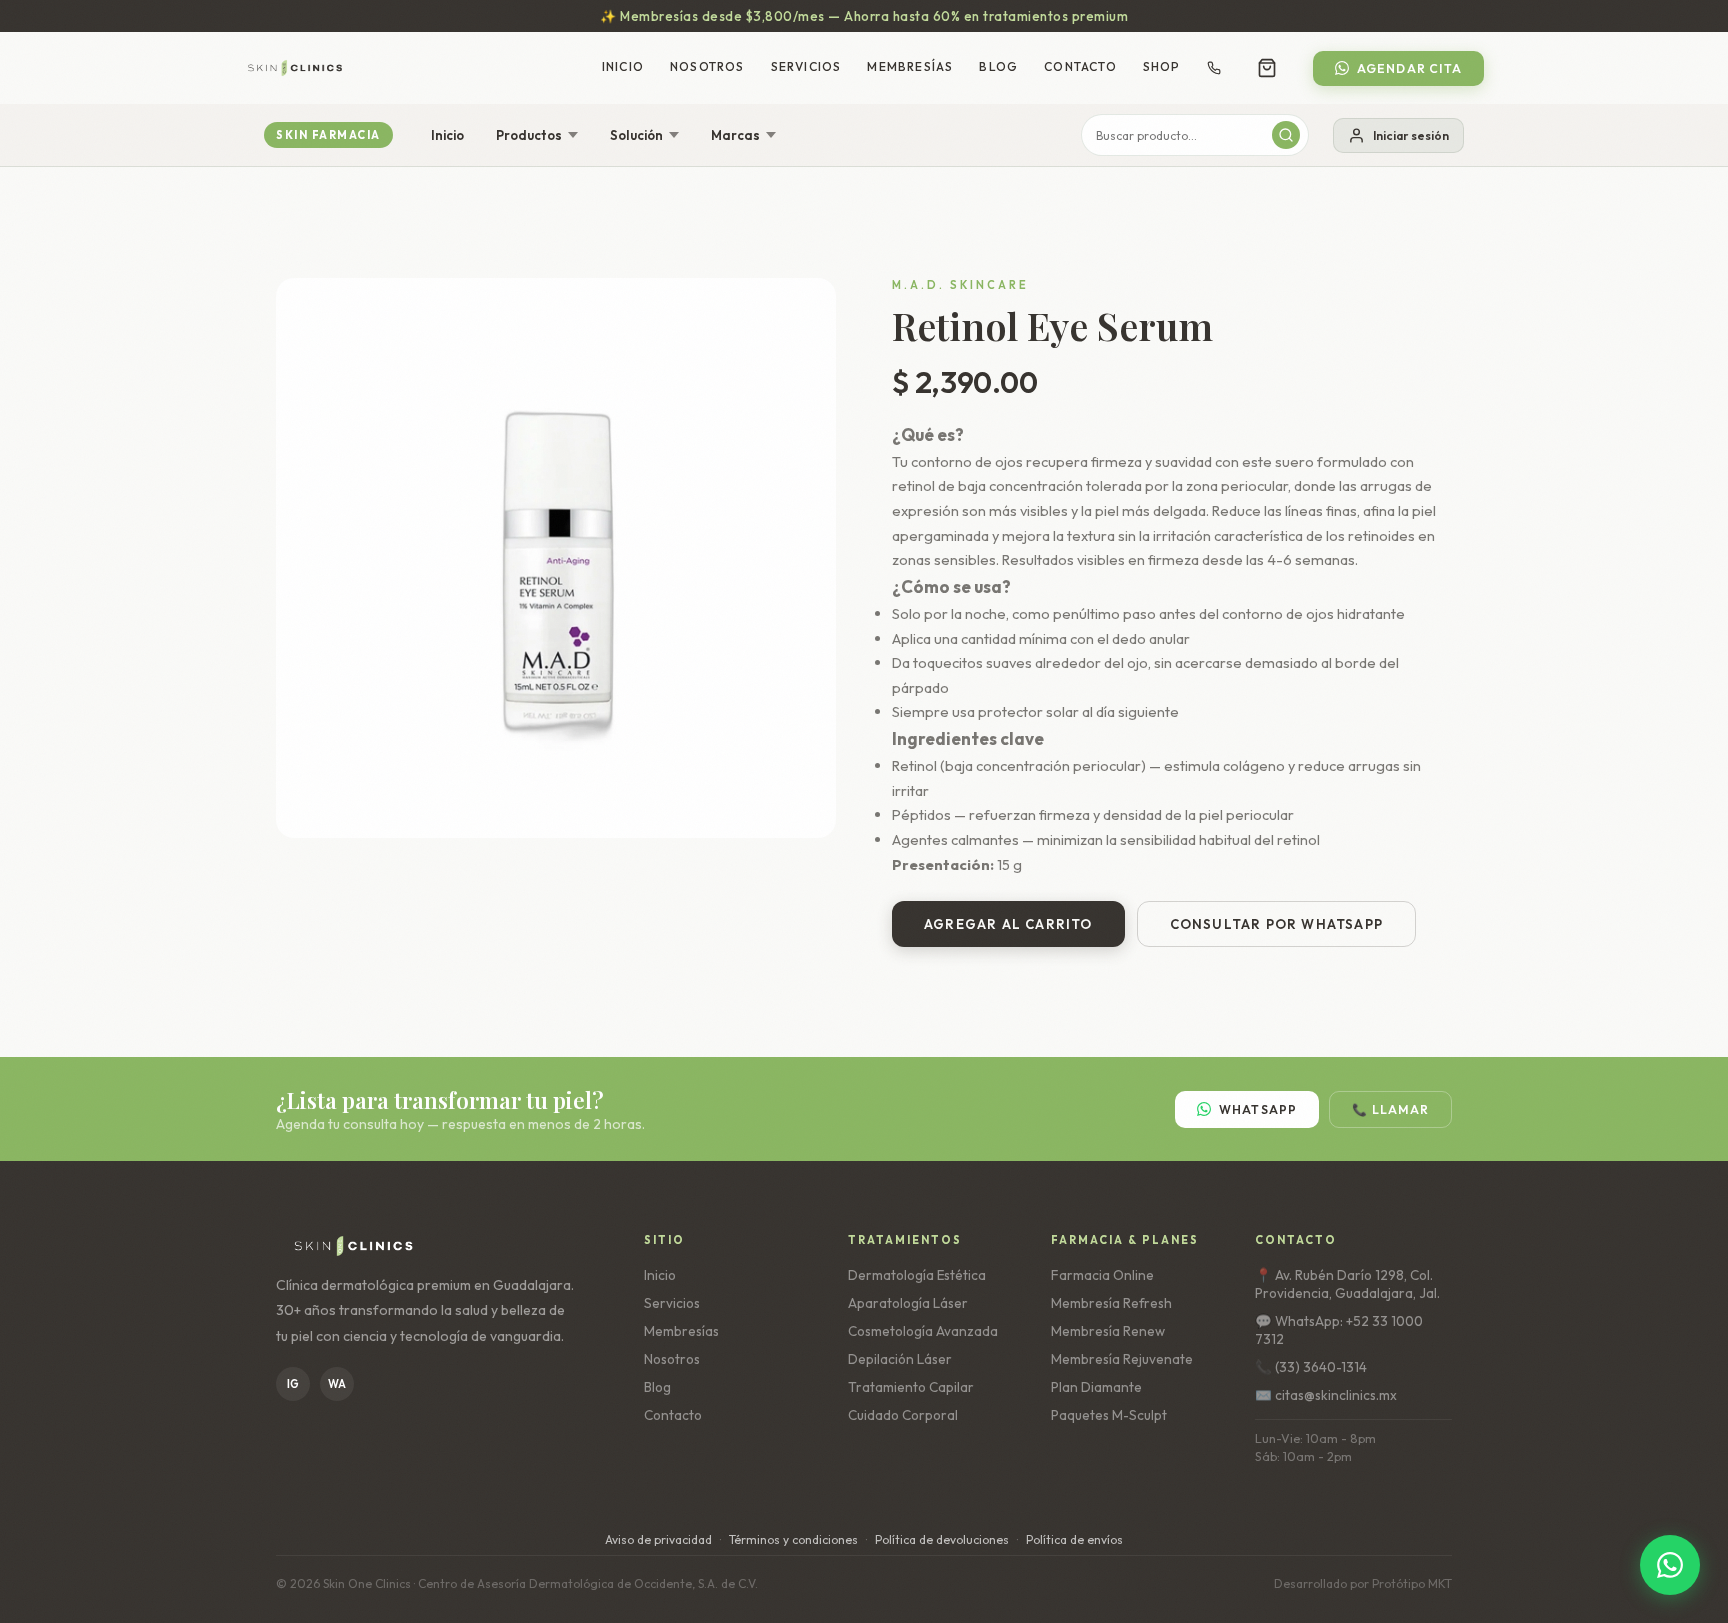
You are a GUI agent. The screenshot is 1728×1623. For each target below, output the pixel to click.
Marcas (735, 135)
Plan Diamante (1096, 1387)
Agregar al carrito (1008, 924)
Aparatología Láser (908, 1303)
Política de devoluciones (942, 1539)
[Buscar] (1286, 135)
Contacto (1080, 66)
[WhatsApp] (1670, 1565)
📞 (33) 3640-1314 (1311, 1367)
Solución (636, 135)
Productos (529, 135)
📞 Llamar (1390, 1109)
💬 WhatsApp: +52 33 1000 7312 (1339, 1330)
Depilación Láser (900, 1359)
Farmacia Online (1102, 1275)
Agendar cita (1409, 68)
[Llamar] (1214, 68)
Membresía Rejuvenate (1122, 1359)
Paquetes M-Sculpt (1109, 1415)
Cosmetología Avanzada (923, 1331)
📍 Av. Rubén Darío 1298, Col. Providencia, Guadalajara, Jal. (1347, 1284)
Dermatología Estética (917, 1275)
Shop (1162, 66)
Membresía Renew (1108, 1331)
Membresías (910, 66)
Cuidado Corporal (903, 1415)
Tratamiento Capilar (911, 1387)
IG (293, 1384)
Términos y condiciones (793, 1539)
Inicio (623, 66)
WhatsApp (1258, 1109)
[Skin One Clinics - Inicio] (295, 68)
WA (337, 1384)
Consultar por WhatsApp (1276, 924)
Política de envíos (1074, 1539)
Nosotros (707, 66)
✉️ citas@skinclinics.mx (1326, 1395)
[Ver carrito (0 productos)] (1267, 68)
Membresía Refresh (1111, 1303)
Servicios (806, 66)
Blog (998, 66)
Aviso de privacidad (658, 1539)
